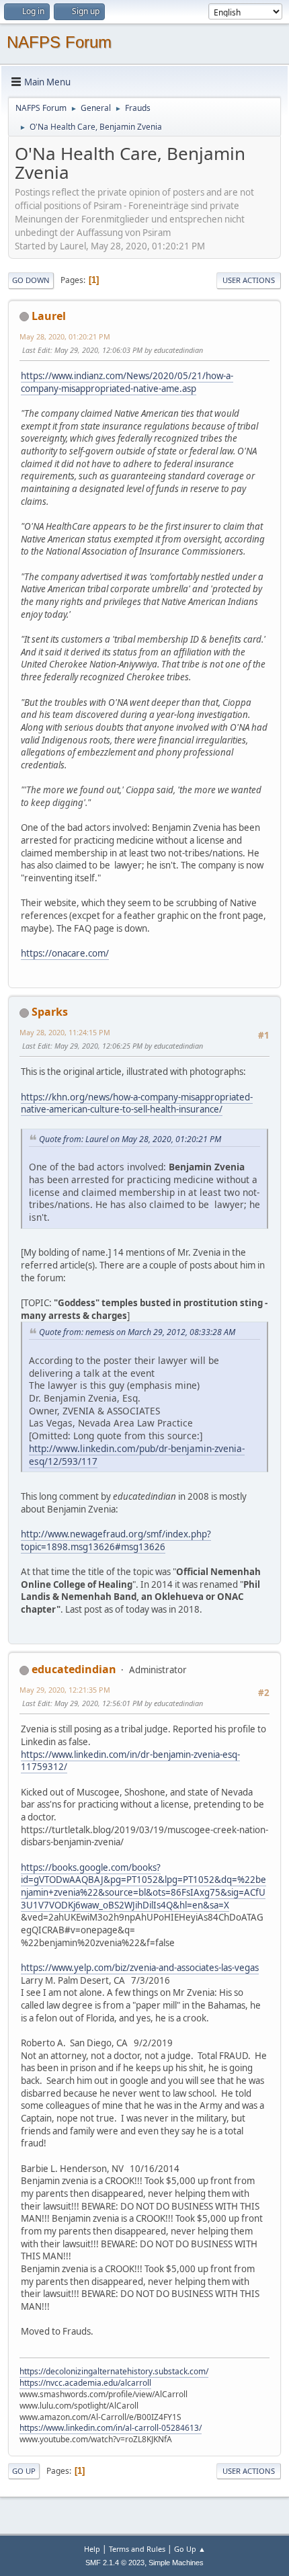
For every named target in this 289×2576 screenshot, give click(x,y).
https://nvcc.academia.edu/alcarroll (85, 2383)
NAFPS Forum (59, 42)
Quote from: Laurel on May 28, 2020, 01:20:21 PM (130, 1139)
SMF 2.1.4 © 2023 (115, 2563)
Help (92, 2549)
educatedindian (74, 1669)
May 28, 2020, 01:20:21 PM (65, 336)
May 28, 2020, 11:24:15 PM (65, 1032)
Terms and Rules (137, 2549)
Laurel (49, 316)
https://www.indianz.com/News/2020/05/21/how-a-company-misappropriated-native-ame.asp (127, 382)
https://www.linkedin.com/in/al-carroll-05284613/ (111, 2428)
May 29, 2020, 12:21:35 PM (65, 1690)
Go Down (31, 280)
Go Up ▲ (190, 2549)
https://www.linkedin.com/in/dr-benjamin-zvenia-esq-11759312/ (130, 1761)
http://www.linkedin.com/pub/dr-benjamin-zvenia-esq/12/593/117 (137, 1455)
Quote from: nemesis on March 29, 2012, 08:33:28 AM (137, 1332)
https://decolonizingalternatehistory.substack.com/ (114, 2371)
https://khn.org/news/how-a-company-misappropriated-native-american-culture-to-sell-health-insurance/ (137, 1103)
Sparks (50, 1012)
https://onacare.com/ (65, 953)
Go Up (24, 2471)
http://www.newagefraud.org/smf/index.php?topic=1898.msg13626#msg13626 (116, 1540)
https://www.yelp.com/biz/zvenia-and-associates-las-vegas (140, 1968)
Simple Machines (176, 2563)
